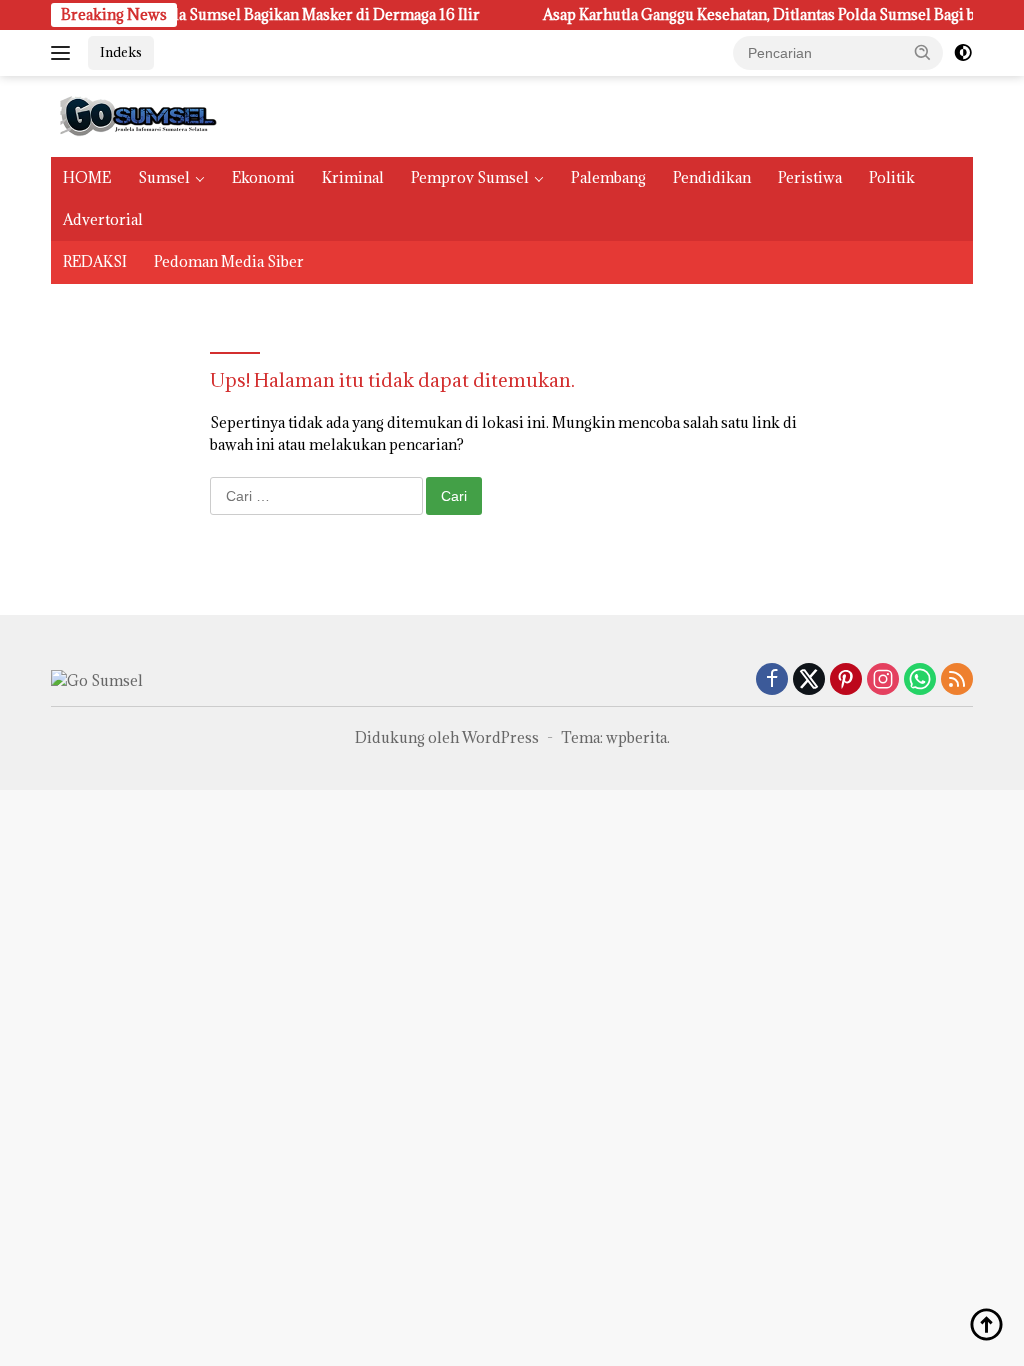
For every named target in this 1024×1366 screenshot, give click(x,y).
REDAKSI (95, 261)
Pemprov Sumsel (470, 177)
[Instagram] (883, 680)
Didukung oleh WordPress (447, 737)
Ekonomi (263, 177)
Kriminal (353, 177)
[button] (923, 52)
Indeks (121, 52)
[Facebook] (772, 680)
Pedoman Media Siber (229, 261)
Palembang (608, 177)
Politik (892, 177)
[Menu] (64, 53)
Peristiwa (810, 177)
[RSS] (957, 680)
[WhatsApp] (920, 680)
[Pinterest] (846, 680)
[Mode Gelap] (963, 53)
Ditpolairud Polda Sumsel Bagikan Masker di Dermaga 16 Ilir (254, 15)
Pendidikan (712, 177)
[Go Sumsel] (136, 114)
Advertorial (103, 219)
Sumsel (164, 177)
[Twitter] (809, 680)
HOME (87, 177)
